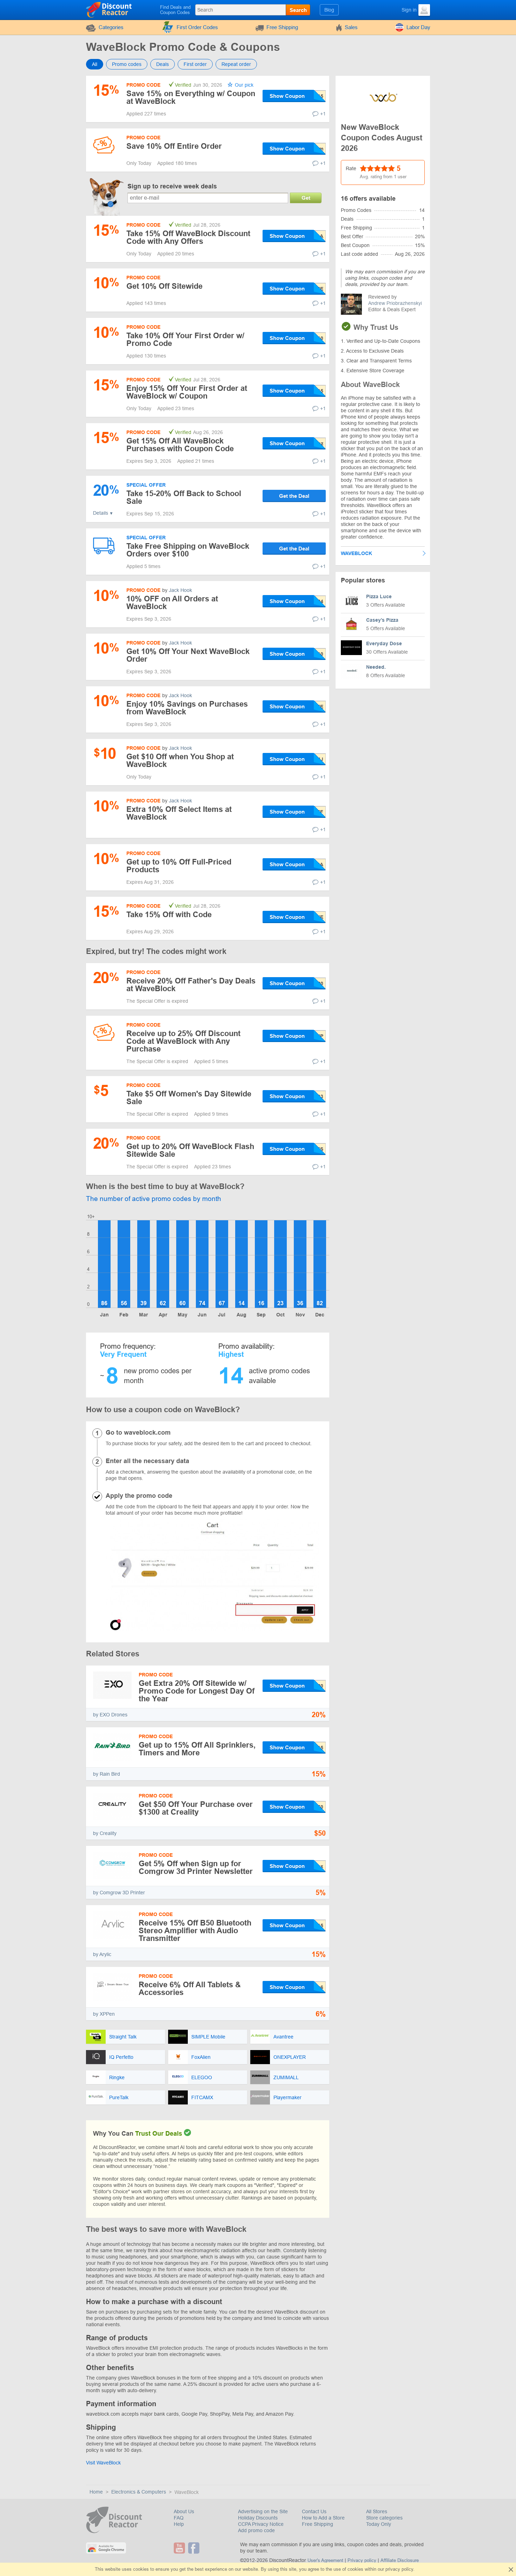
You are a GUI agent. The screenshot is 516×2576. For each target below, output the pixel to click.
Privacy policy (362, 2560)
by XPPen (104, 2014)
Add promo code (256, 2530)
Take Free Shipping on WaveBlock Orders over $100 (188, 550)
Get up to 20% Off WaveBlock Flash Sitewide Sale (190, 1150)
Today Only (379, 2524)
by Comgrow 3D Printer (119, 1893)
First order (195, 64)
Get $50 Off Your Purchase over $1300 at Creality (196, 1808)
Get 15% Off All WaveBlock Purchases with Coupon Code (180, 445)
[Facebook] (195, 2548)
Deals (163, 64)
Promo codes (127, 64)
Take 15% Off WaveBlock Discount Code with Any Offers (188, 237)
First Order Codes (197, 27)
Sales (351, 27)
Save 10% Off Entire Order (174, 146)
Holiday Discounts (258, 2518)
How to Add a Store (323, 2518)
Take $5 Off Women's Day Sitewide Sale (189, 1098)
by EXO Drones (110, 1715)
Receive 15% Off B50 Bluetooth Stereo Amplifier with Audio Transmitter (195, 1931)
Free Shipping (282, 27)
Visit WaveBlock (103, 2463)
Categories (111, 27)
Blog (329, 10)
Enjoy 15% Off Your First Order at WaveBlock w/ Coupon (187, 392)
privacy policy (399, 2569)
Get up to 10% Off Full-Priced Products (179, 866)
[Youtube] (180, 2548)
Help (179, 2524)
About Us (184, 2511)
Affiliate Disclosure (400, 2560)
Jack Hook (180, 590)
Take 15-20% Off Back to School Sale (184, 497)
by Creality (105, 1833)
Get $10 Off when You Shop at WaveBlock (180, 760)
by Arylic (102, 1954)
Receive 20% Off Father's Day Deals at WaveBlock (191, 985)
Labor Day (418, 27)
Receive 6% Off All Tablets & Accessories (190, 1988)
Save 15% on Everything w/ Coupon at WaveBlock (191, 97)
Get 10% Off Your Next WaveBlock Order (188, 655)
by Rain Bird (107, 1774)
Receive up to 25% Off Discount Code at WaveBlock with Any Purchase (183, 1041)
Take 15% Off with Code (169, 915)
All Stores (377, 2511)
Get (306, 198)
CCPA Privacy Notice (261, 2524)
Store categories (384, 2518)
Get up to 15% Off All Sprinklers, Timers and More (197, 1749)
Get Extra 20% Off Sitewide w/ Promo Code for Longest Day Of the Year (197, 1691)
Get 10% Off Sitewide (164, 286)
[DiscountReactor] (109, 9)
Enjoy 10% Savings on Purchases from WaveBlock (187, 708)
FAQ (179, 2518)
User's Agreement (325, 2560)
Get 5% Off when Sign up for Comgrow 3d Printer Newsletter (196, 1867)
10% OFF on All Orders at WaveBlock (172, 603)
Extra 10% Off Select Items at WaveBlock (179, 813)
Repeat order (236, 64)
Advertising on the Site (263, 2511)
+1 (323, 114)
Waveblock (356, 553)
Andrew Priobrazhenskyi (395, 303)
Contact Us (314, 2511)
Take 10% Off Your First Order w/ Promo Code (185, 339)
